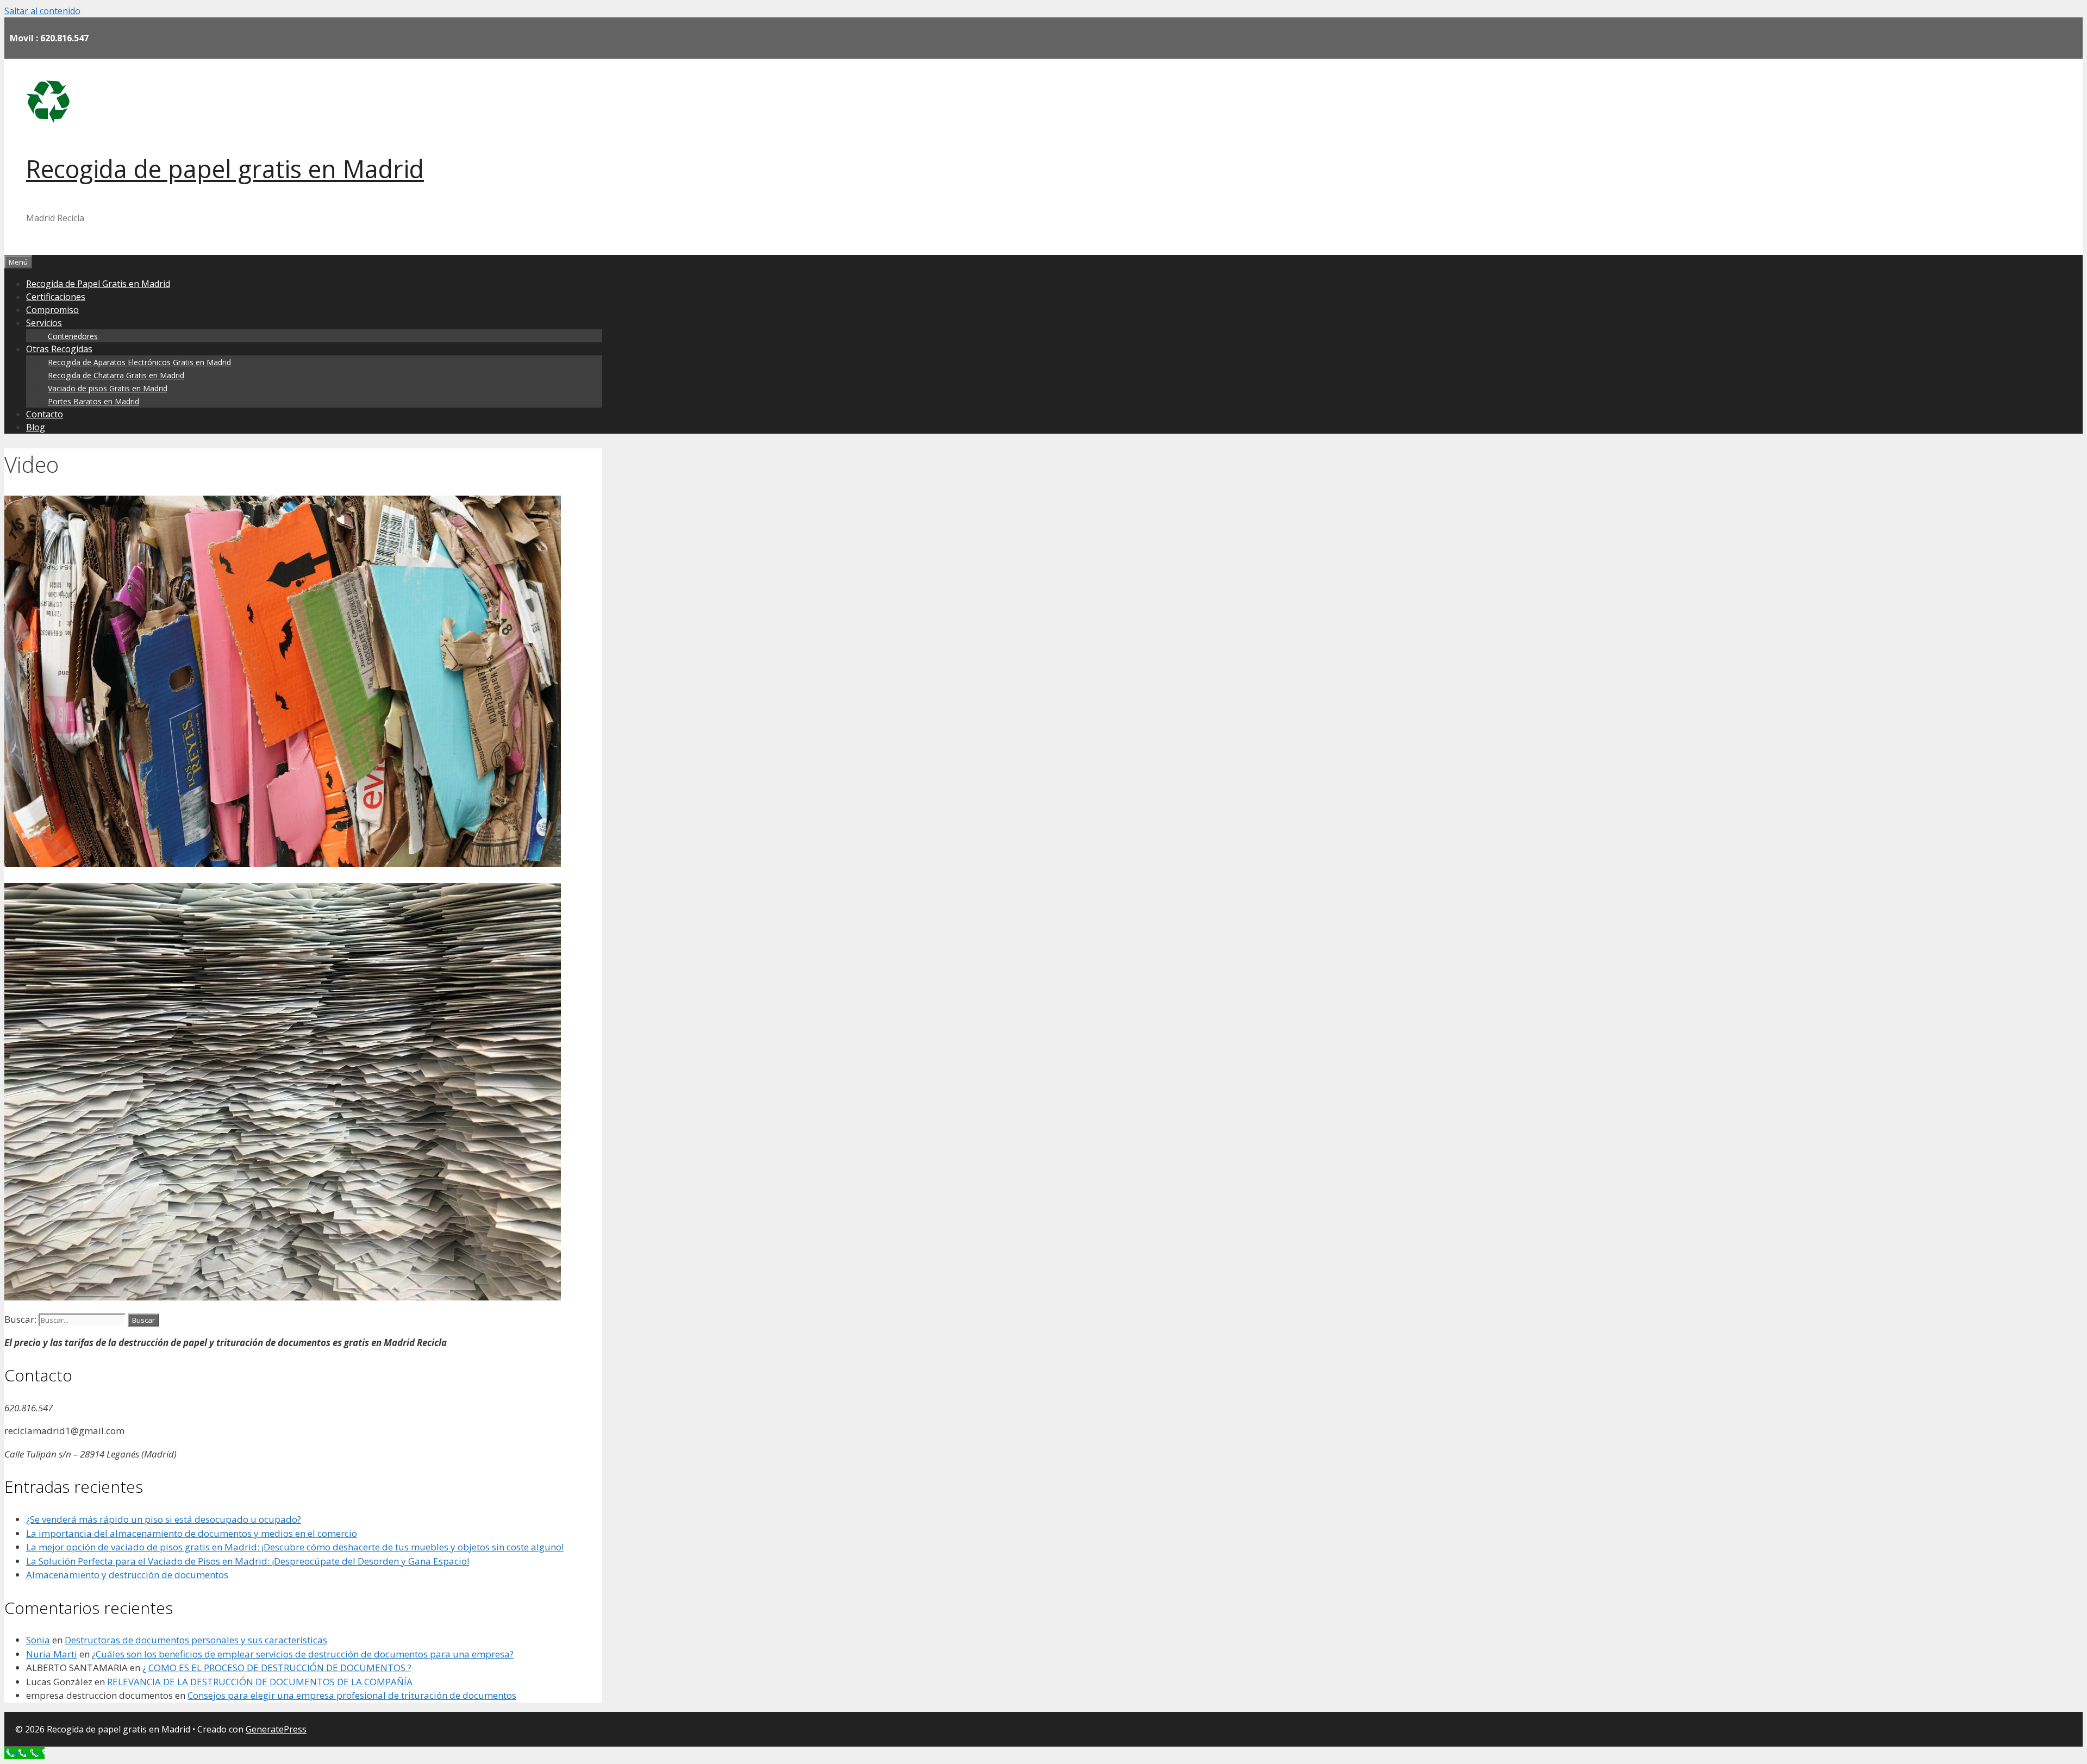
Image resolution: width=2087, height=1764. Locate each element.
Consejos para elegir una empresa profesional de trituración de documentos (352, 1695)
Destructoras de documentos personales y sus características (196, 1640)
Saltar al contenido (42, 11)
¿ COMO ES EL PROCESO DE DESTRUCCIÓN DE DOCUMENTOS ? (277, 1668)
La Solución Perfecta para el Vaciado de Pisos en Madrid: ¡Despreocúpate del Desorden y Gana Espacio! (248, 1561)
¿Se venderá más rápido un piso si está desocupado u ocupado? (164, 1519)
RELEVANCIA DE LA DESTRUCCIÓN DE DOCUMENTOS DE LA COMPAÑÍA (260, 1682)
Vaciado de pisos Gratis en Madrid (108, 388)
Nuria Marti (52, 1654)
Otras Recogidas (59, 349)
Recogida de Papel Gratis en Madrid (98, 284)
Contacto (45, 414)
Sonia (38, 1640)
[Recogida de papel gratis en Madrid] (48, 120)
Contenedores (73, 336)
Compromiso (52, 310)
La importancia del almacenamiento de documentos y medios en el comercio (192, 1533)
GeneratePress (276, 1729)
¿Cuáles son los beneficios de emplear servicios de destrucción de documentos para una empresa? (303, 1654)
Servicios (44, 323)
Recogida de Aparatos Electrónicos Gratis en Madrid (139, 362)
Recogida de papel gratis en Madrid (225, 169)
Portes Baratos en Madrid (93, 401)
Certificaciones (56, 297)
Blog (36, 427)
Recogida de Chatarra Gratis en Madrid (116, 375)
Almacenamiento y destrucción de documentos (127, 1575)
